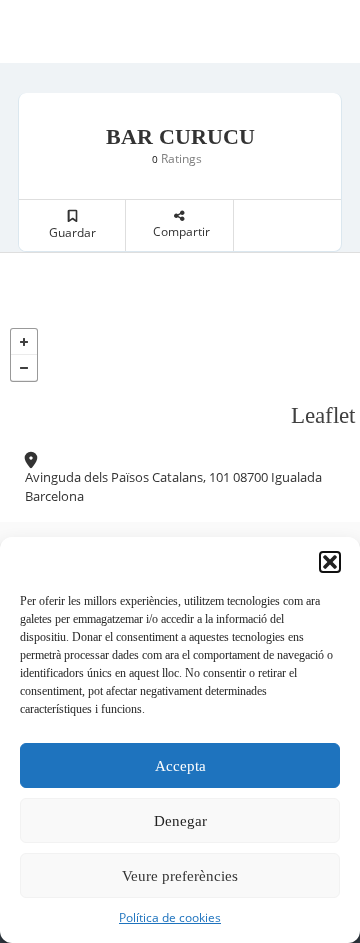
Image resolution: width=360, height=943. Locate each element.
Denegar (180, 821)
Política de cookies (170, 917)
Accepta (180, 766)
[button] (330, 562)
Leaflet (323, 415)
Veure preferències (180, 876)
